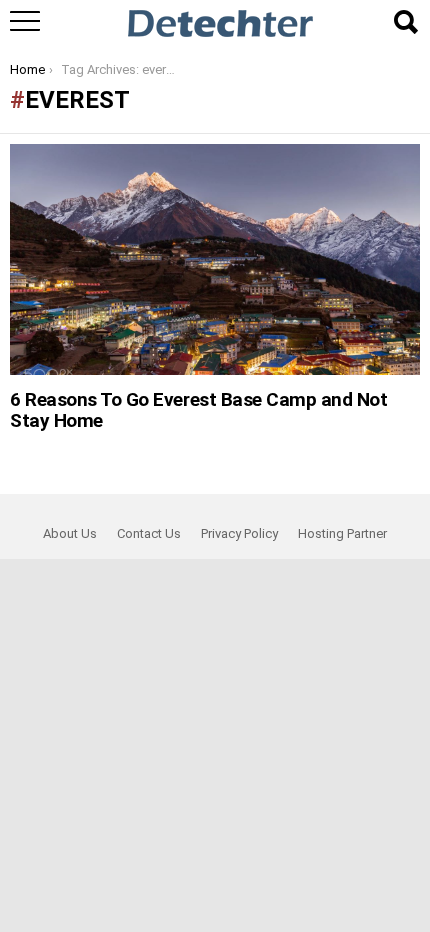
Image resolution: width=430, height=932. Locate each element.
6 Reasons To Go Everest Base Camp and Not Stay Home (199, 410)
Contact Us (149, 533)
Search (405, 22)
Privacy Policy (239, 533)
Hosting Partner (342, 533)
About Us (70, 533)
